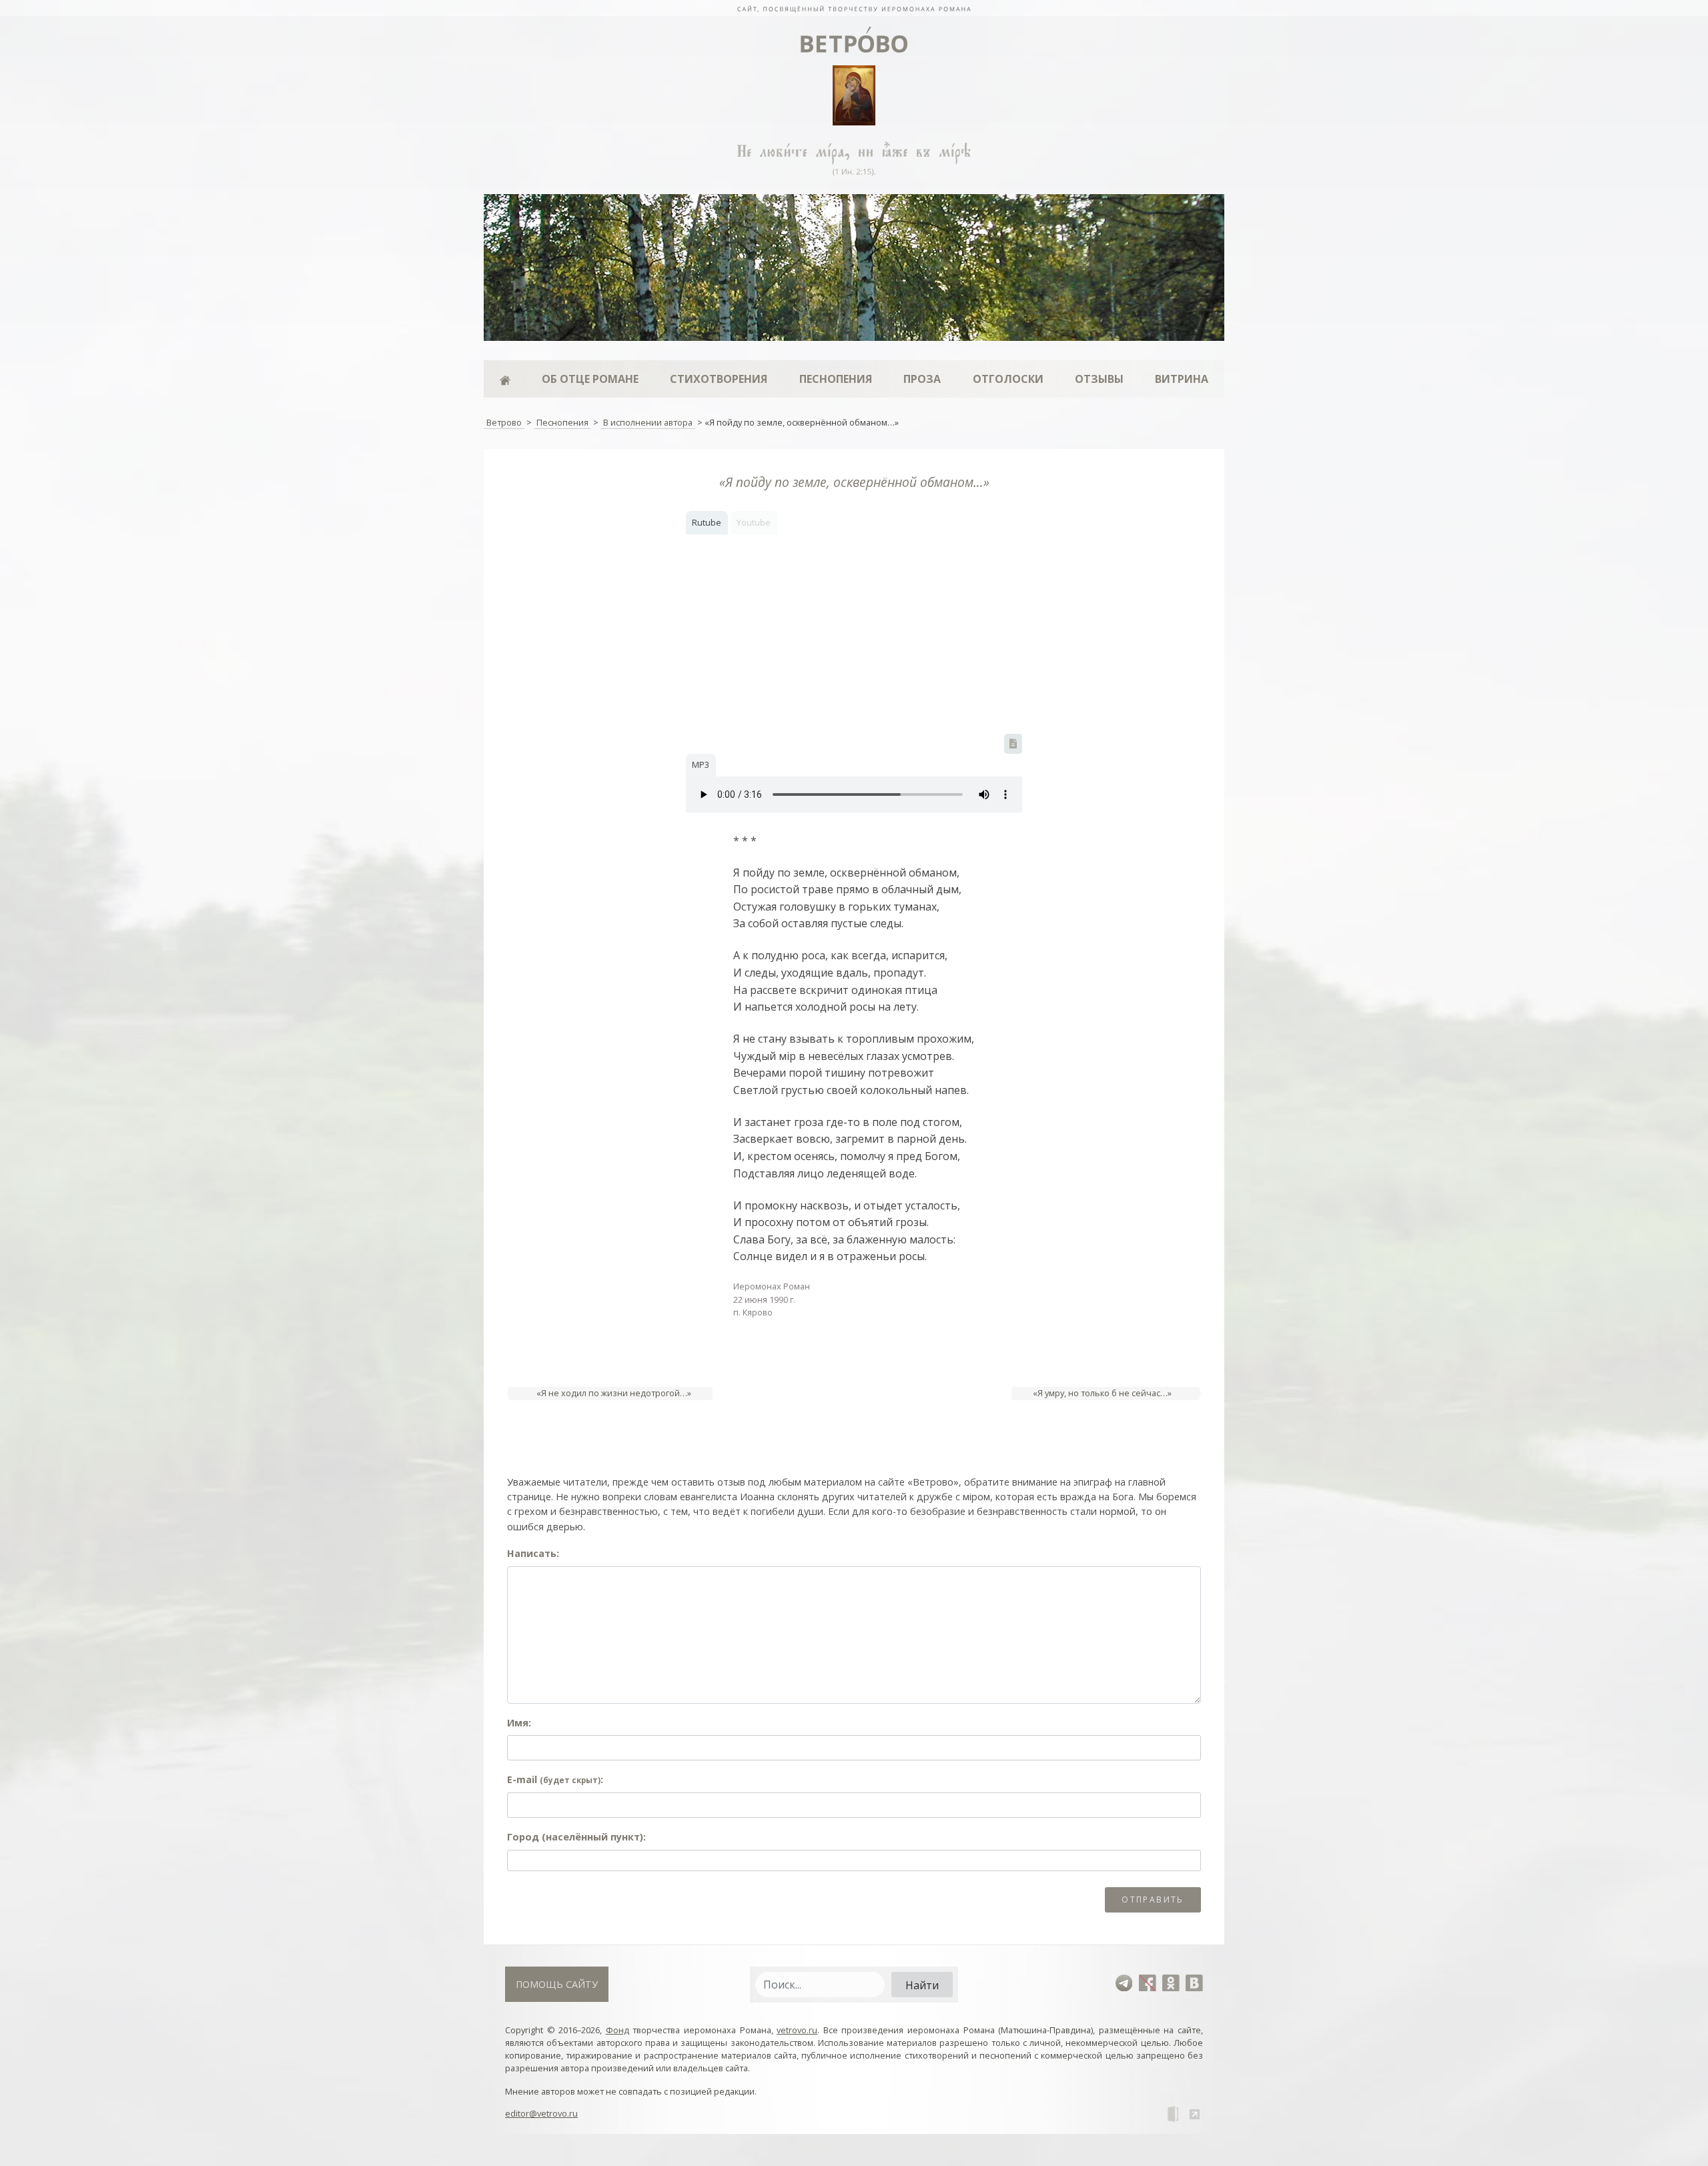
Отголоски (1008, 379)
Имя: (519, 1723)
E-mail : (555, 1779)
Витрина (1182, 379)
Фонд (617, 2030)
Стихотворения (719, 379)
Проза (922, 379)
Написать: (533, 1553)
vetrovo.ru (797, 2030)
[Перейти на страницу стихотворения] (1013, 744)
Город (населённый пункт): (576, 1837)
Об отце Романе (590, 379)
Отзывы (1099, 379)
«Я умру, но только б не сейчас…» (1102, 1393)
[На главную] (854, 8)
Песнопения (836, 379)
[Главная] (505, 379)
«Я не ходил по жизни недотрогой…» (614, 1393)
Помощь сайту (557, 1984)
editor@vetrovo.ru (541, 2113)
